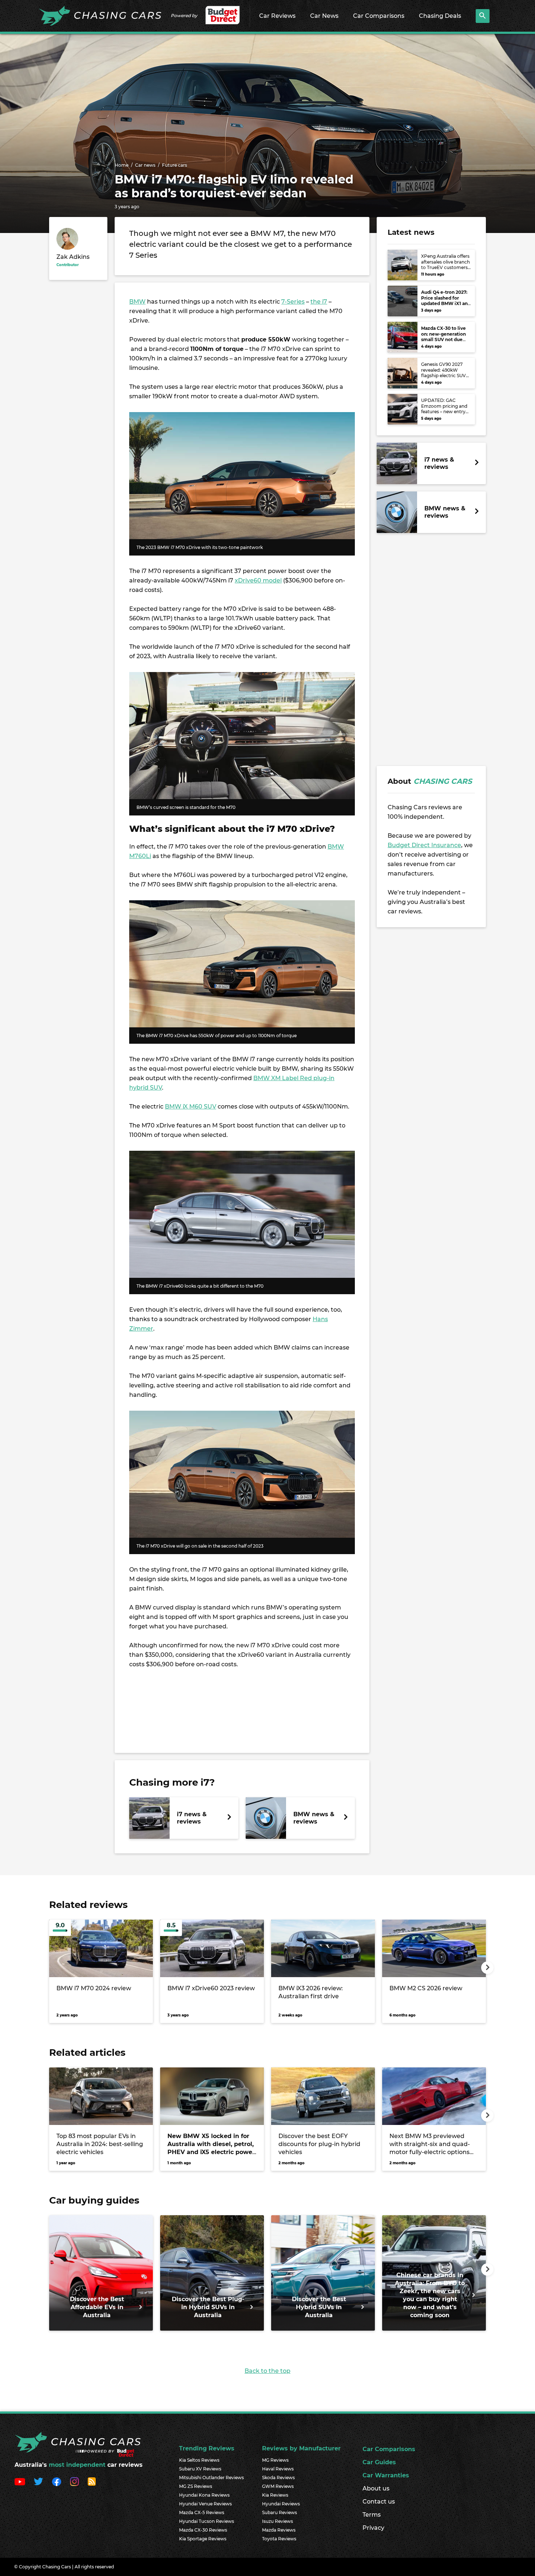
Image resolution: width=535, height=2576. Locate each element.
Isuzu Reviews (278, 2521)
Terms (372, 2515)
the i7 (319, 302)
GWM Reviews (278, 2486)
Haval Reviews (278, 2469)
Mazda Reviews (279, 2530)
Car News (324, 16)
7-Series (293, 302)
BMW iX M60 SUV (191, 1107)
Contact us (379, 2502)
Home (122, 165)
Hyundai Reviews (281, 2504)
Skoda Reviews (278, 2478)
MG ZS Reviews (196, 2486)
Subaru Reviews (280, 2512)
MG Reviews (275, 2460)
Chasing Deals (440, 16)
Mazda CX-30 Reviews (203, 2530)
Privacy (373, 2528)
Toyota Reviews (279, 2539)
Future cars (175, 165)
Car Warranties (386, 2475)
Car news (145, 165)
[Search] (483, 16)
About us (376, 2488)
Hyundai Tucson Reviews (207, 2521)
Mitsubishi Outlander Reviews (211, 2478)
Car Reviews (277, 16)
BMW (137, 302)
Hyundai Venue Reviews (205, 2504)
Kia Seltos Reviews (199, 2460)
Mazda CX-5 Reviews (202, 2512)
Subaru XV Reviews (200, 2469)
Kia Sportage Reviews (203, 2539)
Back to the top (267, 2371)
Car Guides (379, 2462)
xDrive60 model (258, 580)
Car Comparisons (379, 16)
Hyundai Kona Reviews (204, 2495)
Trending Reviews (207, 2448)
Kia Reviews (275, 2495)
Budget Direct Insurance (424, 845)
